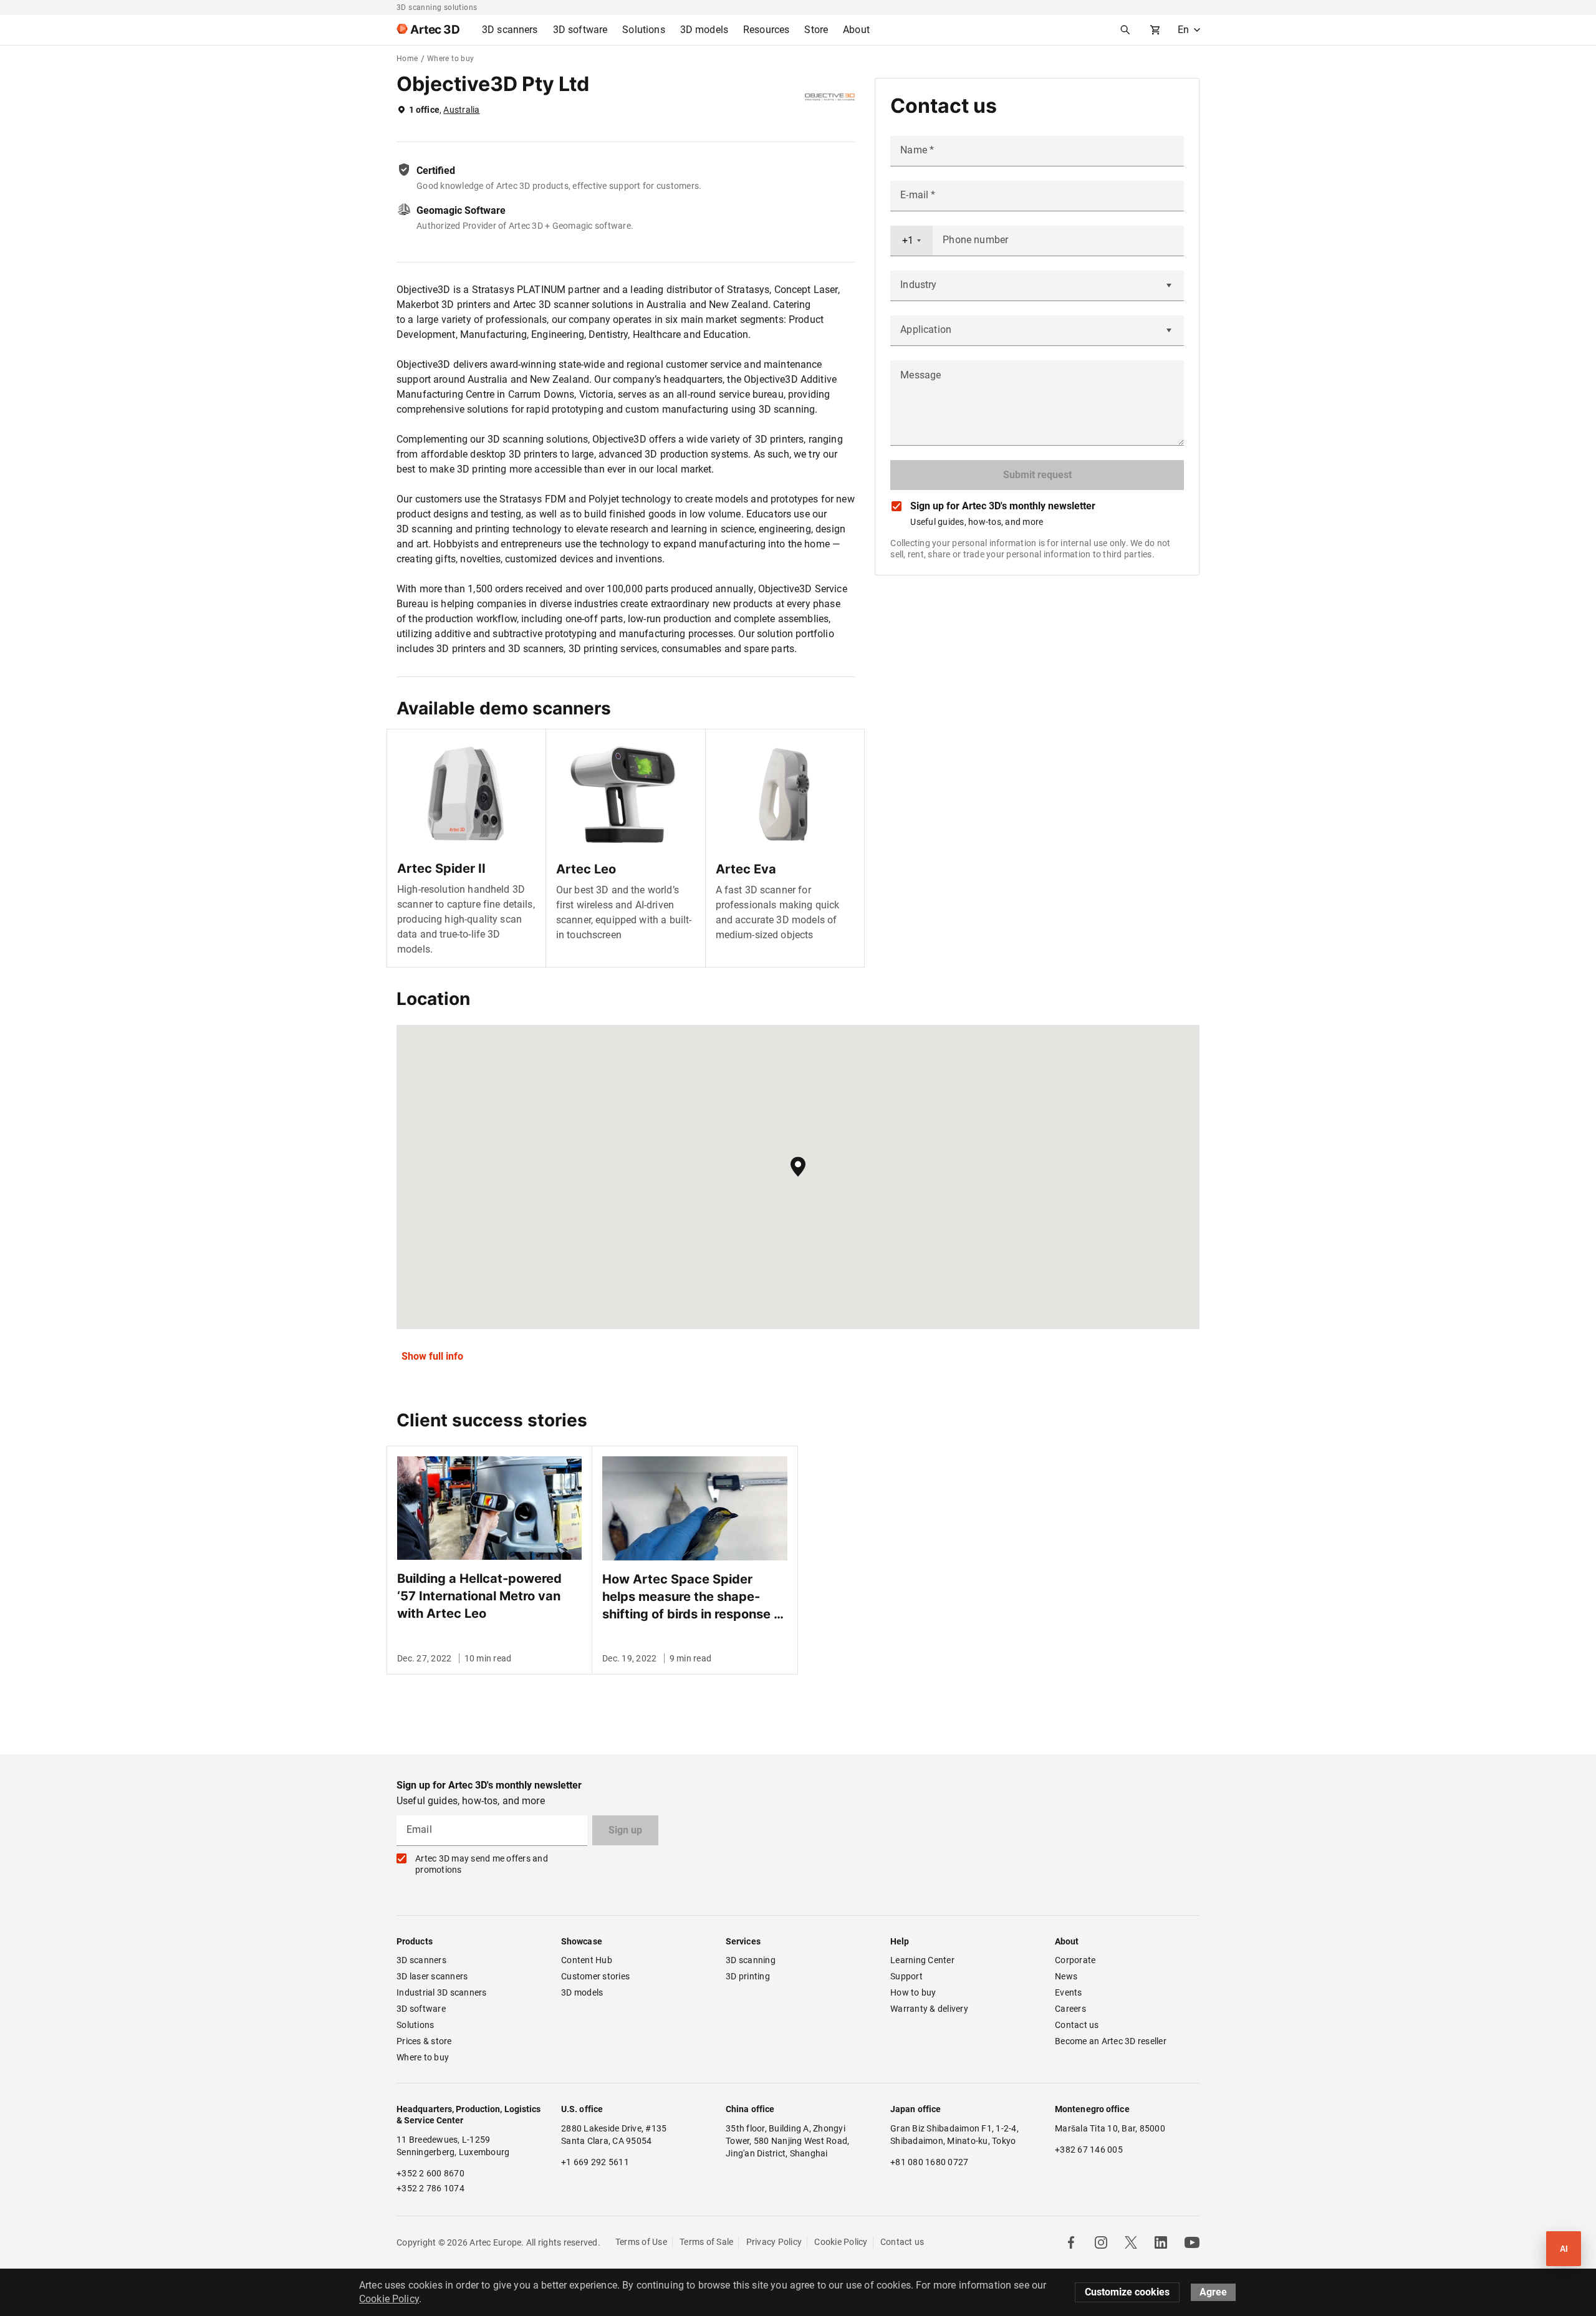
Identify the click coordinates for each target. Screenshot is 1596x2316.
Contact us (1077, 2025)
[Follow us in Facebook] (1071, 2242)
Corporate (1075, 1960)
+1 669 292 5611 (595, 2162)
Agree (1213, 2292)
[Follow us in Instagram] (1101, 2242)
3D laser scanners (432, 1976)
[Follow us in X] (1131, 2242)
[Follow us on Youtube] (1192, 2242)
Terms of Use (641, 2242)
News (1066, 1976)
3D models (582, 1992)
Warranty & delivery (929, 2009)
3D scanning (751, 1960)
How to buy (913, 1992)
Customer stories (595, 1976)
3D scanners (421, 1960)
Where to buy (423, 2057)
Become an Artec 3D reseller (1111, 2041)
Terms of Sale (706, 2242)
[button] (798, 1167)
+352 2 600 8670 (430, 2173)
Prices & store (424, 2041)
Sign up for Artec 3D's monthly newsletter (1003, 506)
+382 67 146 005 (1089, 2150)
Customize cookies (1127, 2292)
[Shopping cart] (1155, 30)
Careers (1070, 2009)
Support (906, 1976)
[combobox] (911, 241)
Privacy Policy (774, 2242)
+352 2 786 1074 (430, 2188)
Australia (461, 110)
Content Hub (587, 1960)
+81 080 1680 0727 (929, 2162)
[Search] (1125, 30)
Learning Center (922, 1960)
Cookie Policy (841, 2242)
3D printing (748, 1976)
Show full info (432, 1356)
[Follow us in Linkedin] (1161, 2242)
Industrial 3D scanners (442, 1992)
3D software (421, 2009)
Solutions (415, 2025)
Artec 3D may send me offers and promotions (482, 1864)
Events (1069, 1992)
